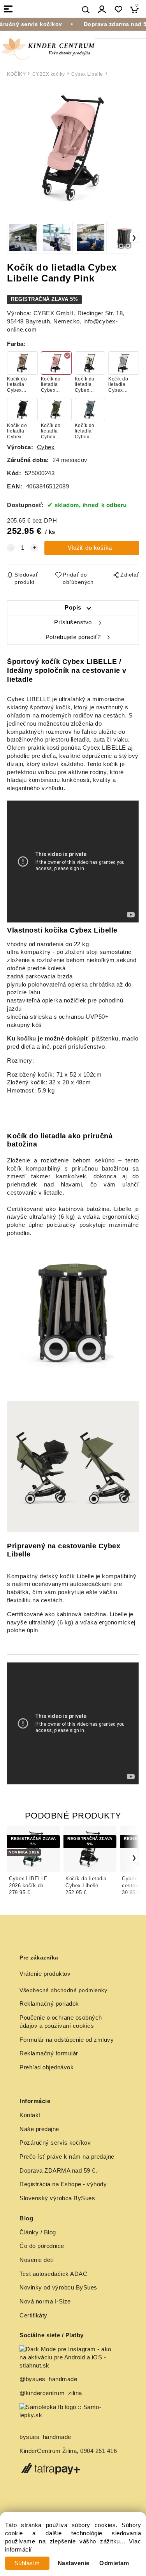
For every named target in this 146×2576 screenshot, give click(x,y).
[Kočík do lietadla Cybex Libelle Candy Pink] (73, 148)
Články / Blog (38, 2232)
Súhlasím (27, 2563)
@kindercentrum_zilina (52, 2393)
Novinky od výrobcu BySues (58, 2288)
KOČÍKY (16, 74)
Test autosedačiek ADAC (53, 2274)
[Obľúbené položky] (118, 10)
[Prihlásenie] (102, 10)
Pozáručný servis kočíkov (55, 2143)
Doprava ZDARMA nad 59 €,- (59, 2171)
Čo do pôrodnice (42, 2246)
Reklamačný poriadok (49, 2004)
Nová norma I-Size (46, 2302)
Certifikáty (33, 2315)
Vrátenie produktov (45, 1974)
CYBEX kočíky (49, 74)
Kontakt (30, 2115)
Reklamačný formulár (49, 2053)
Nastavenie (74, 2563)
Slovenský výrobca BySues (57, 2198)
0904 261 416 (99, 2451)
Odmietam (114, 2563)
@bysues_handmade (48, 2379)
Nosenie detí (37, 2260)
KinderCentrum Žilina (48, 2451)
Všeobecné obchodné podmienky (63, 1990)
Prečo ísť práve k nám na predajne (67, 2157)
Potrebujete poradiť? (73, 637)
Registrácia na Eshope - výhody (63, 2184)
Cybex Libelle (87, 74)
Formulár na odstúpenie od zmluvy (67, 2040)
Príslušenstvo (73, 622)
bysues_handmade (46, 2437)
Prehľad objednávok (47, 2067)
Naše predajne (39, 2129)
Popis (73, 608)
